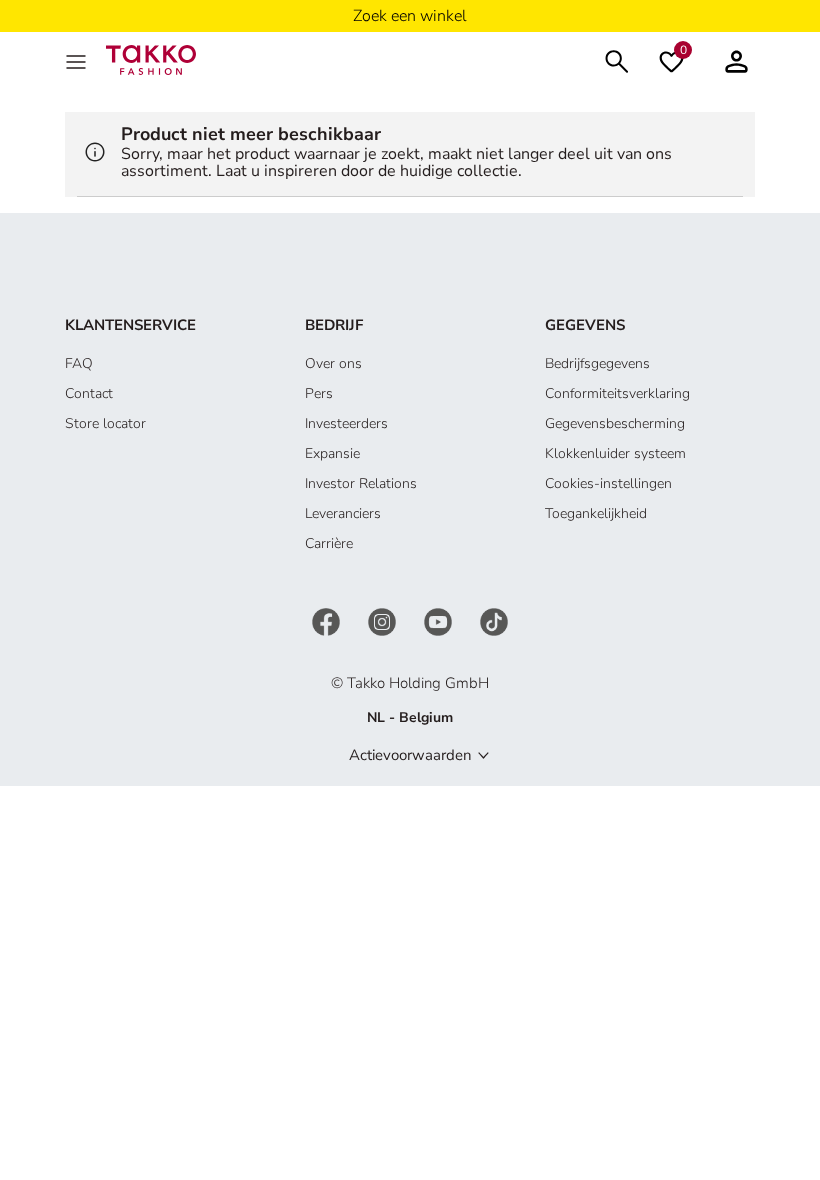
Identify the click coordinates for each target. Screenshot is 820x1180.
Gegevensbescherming (615, 423)
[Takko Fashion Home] (151, 58)
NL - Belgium (410, 717)
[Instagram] (384, 620)
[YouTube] (440, 620)
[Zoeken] (617, 59)
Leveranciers (343, 513)
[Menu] (78, 60)
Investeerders (346, 423)
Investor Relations (361, 483)
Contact (89, 393)
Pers (319, 393)
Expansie (332, 453)
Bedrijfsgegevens (597, 363)
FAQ (79, 363)
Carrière (329, 543)
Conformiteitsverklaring (617, 393)
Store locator (105, 423)
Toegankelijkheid (596, 513)
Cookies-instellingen (608, 483)
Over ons (333, 363)
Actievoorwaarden (410, 755)
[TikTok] (494, 620)
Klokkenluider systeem (615, 453)
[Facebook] (328, 620)
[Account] (736, 59)
